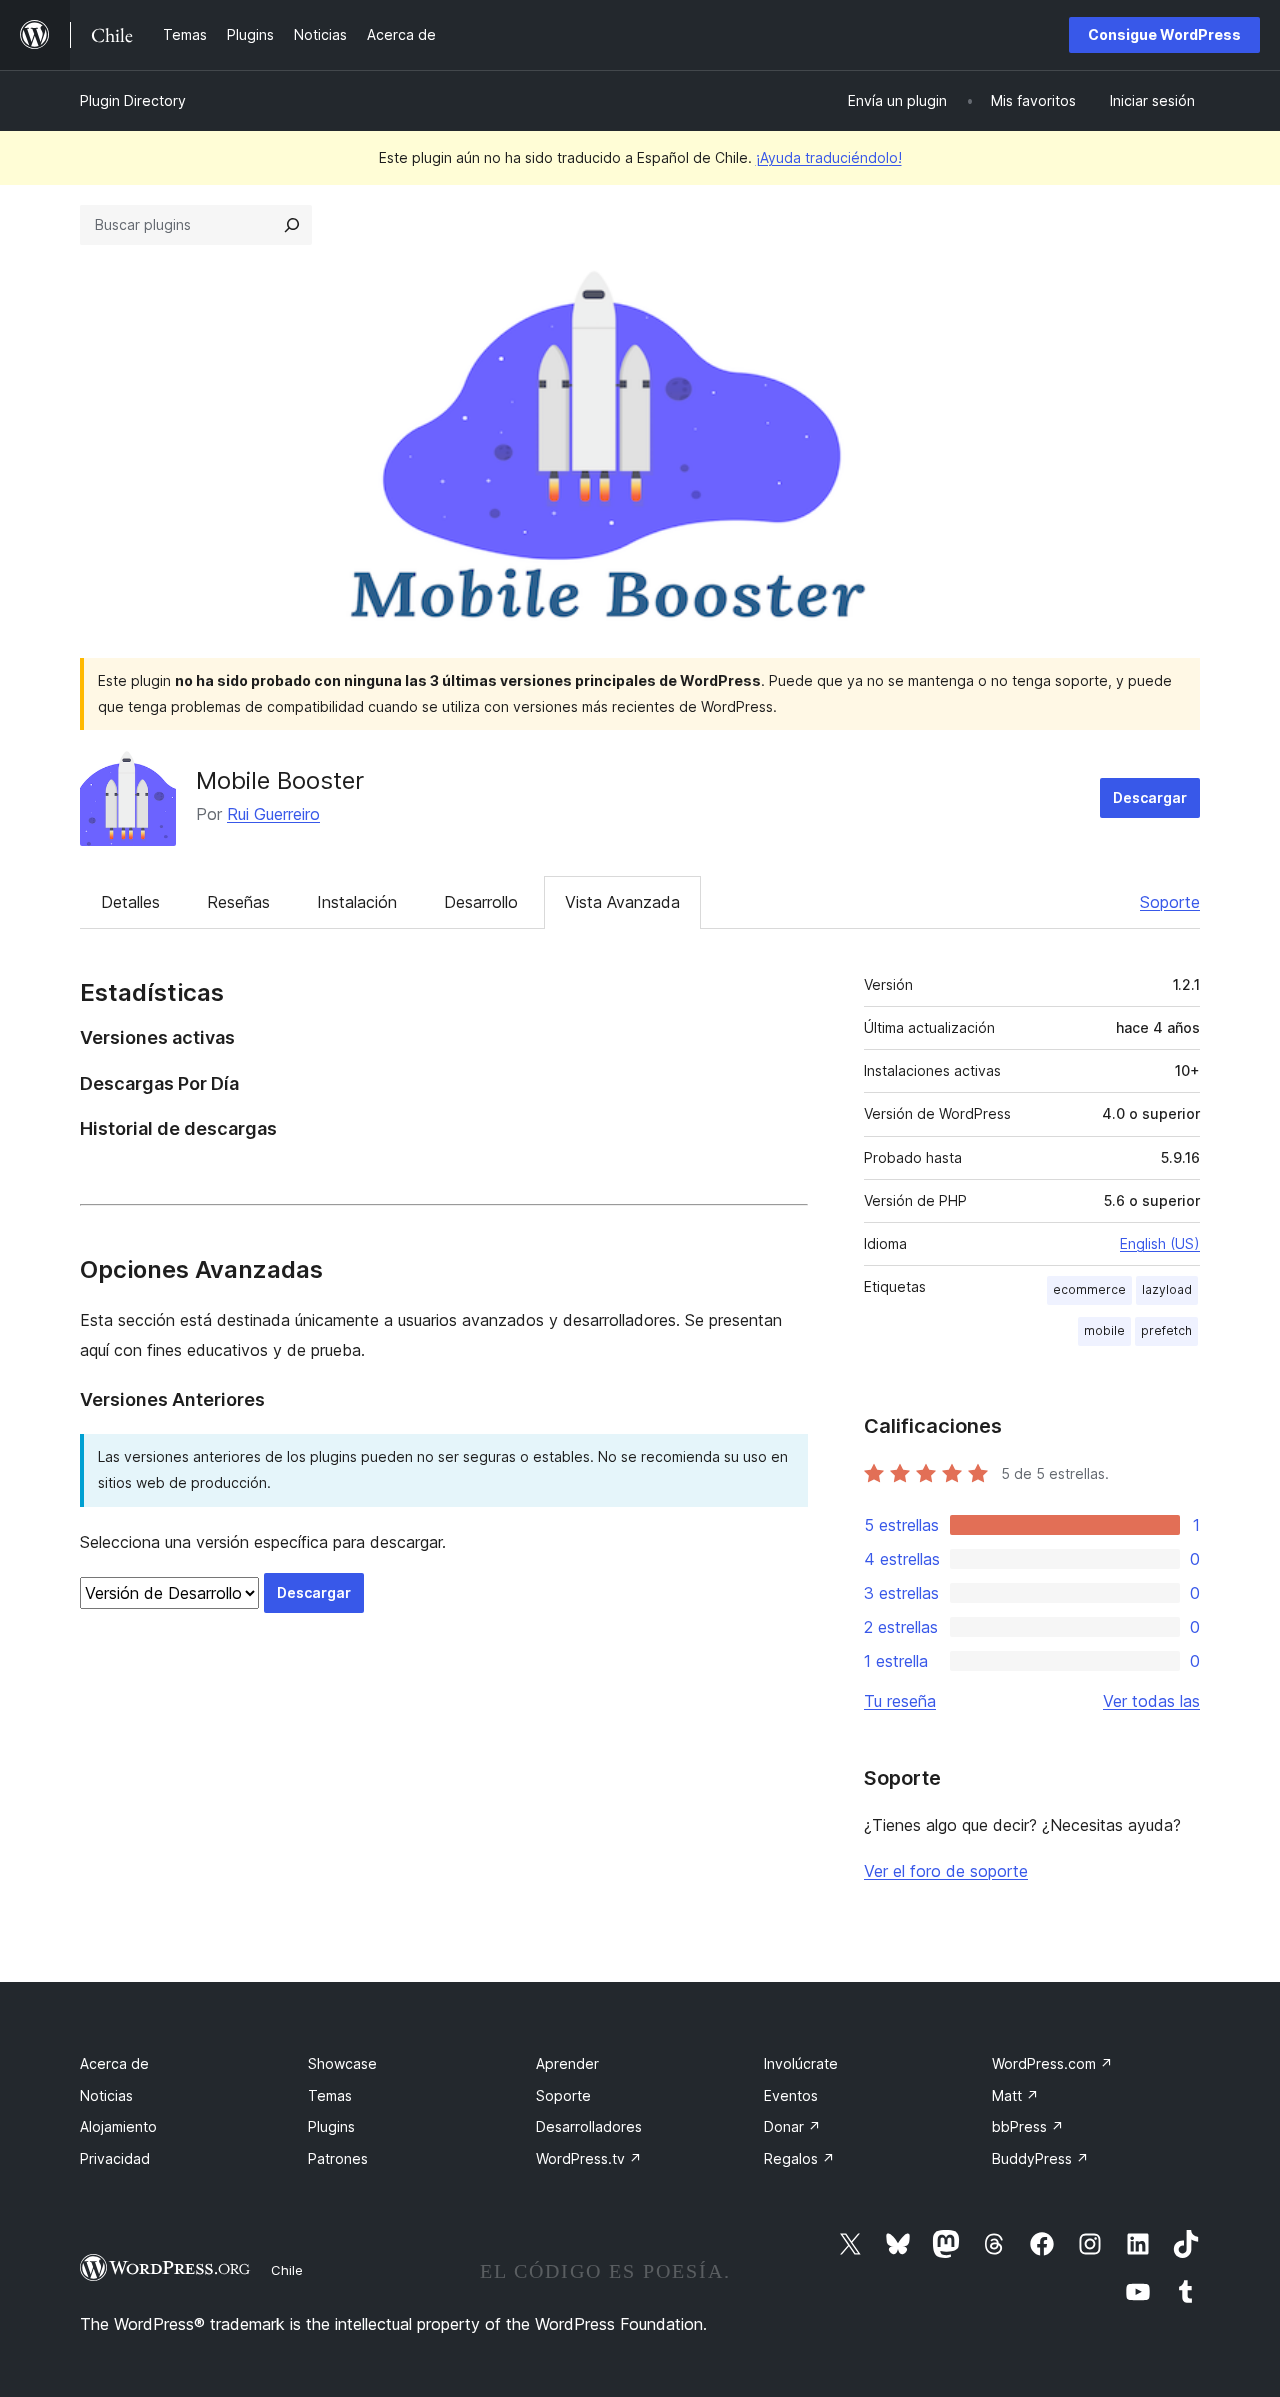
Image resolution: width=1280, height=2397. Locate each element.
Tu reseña (900, 1701)
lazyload (1167, 1289)
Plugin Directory (133, 100)
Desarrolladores (589, 2126)
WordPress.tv (589, 2158)
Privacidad (115, 2158)
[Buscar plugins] (292, 225)
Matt (1015, 2095)
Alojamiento (118, 2126)
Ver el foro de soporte (946, 1871)
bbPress (1028, 2126)
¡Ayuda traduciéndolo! (829, 157)
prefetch (1166, 1330)
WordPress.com (1052, 2063)
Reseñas (238, 902)
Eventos (791, 2095)
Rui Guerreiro (273, 814)
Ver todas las (1151, 1701)
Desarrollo (481, 902)
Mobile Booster (280, 780)
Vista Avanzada (622, 902)
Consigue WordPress (1164, 34)
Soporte (1170, 902)
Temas (330, 2095)
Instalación (357, 902)
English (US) (1160, 1243)
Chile (287, 2270)
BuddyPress (1040, 2158)
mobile (1104, 1330)
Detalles (130, 902)
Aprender (567, 2063)
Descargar (1150, 797)
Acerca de (114, 2063)
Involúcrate (801, 2063)
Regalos (799, 2158)
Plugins (331, 2126)
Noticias (106, 2095)
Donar (792, 2126)
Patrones (338, 2158)
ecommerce (1089, 1289)
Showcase (342, 2063)
